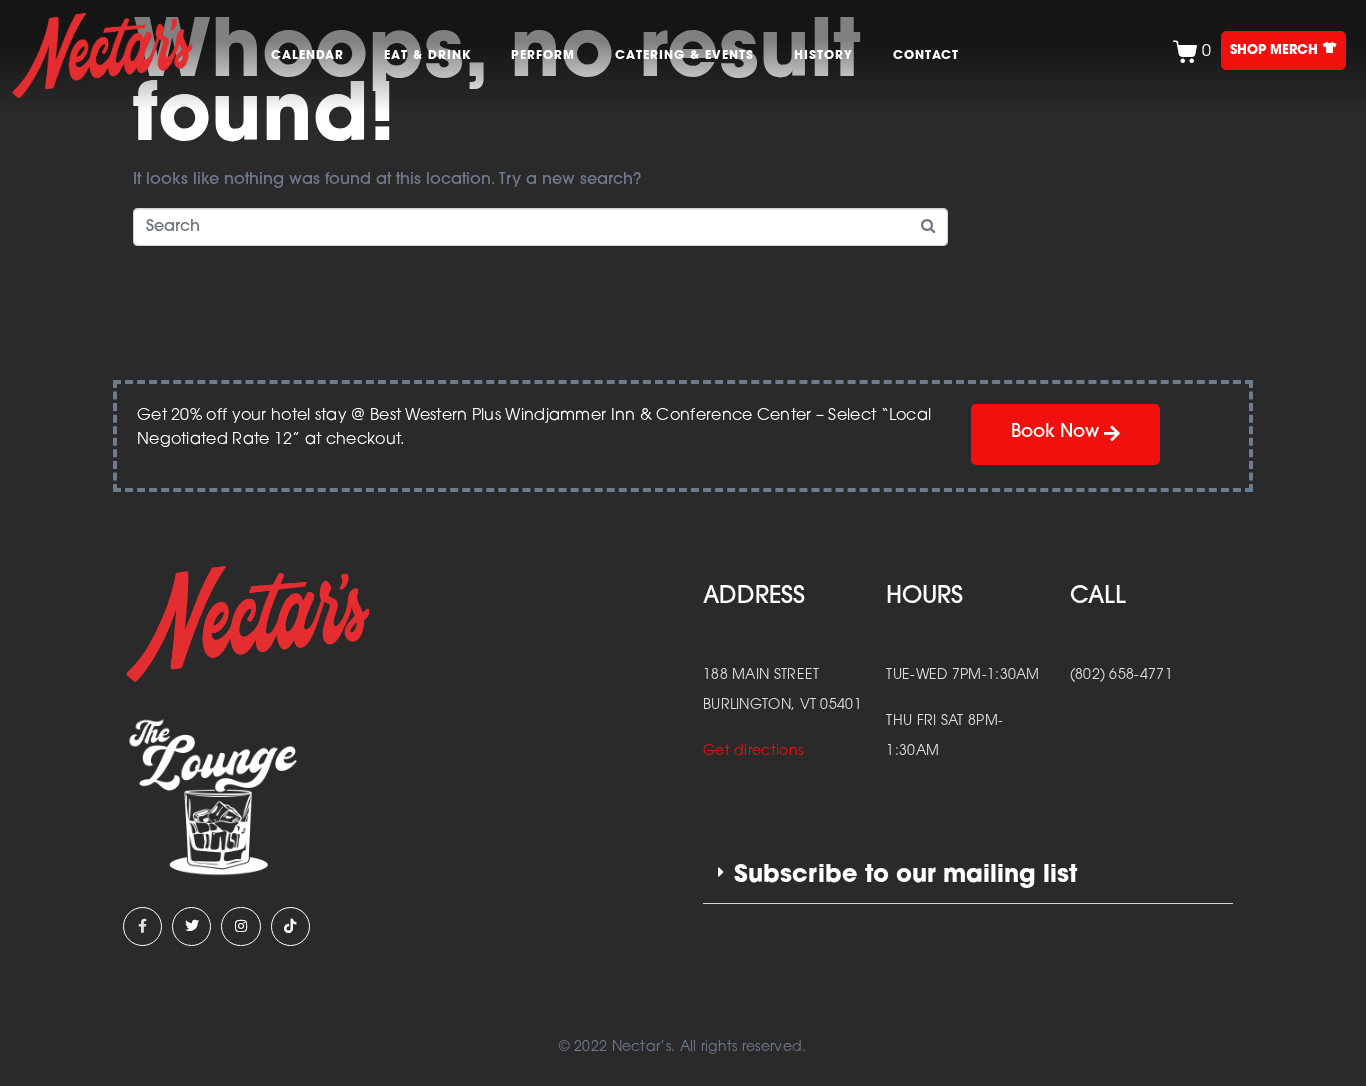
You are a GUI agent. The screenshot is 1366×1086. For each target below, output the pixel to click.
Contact (926, 56)
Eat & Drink (427, 56)
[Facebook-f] (142, 926)
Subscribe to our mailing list (905, 876)
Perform (543, 56)
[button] (968, 876)
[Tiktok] (290, 926)
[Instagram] (240, 926)
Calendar (307, 56)
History (823, 56)
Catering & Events (684, 56)
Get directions (753, 751)
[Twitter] (191, 926)
